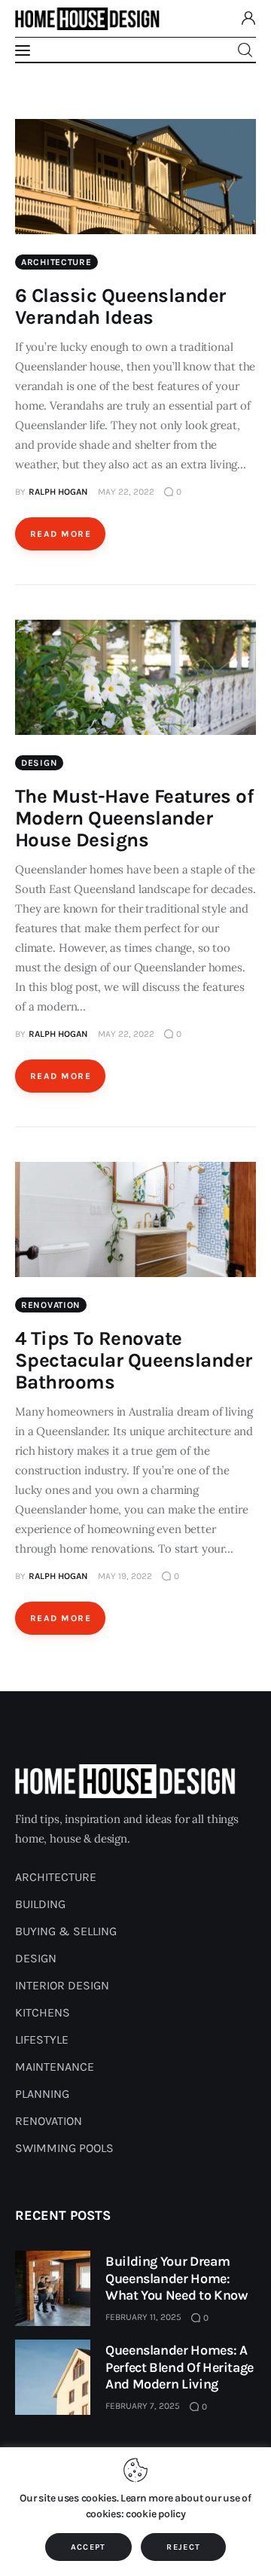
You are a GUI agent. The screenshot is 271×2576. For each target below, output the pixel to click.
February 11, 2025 (143, 2317)
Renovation (51, 1305)
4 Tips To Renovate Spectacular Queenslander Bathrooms (134, 1360)
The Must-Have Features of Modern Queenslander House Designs (134, 818)
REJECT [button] (183, 2547)
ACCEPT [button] (88, 2547)
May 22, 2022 (126, 492)
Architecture (56, 262)
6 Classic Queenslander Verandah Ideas (120, 306)
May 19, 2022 (125, 1576)
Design (39, 763)
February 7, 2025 (143, 2406)
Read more (61, 534)
